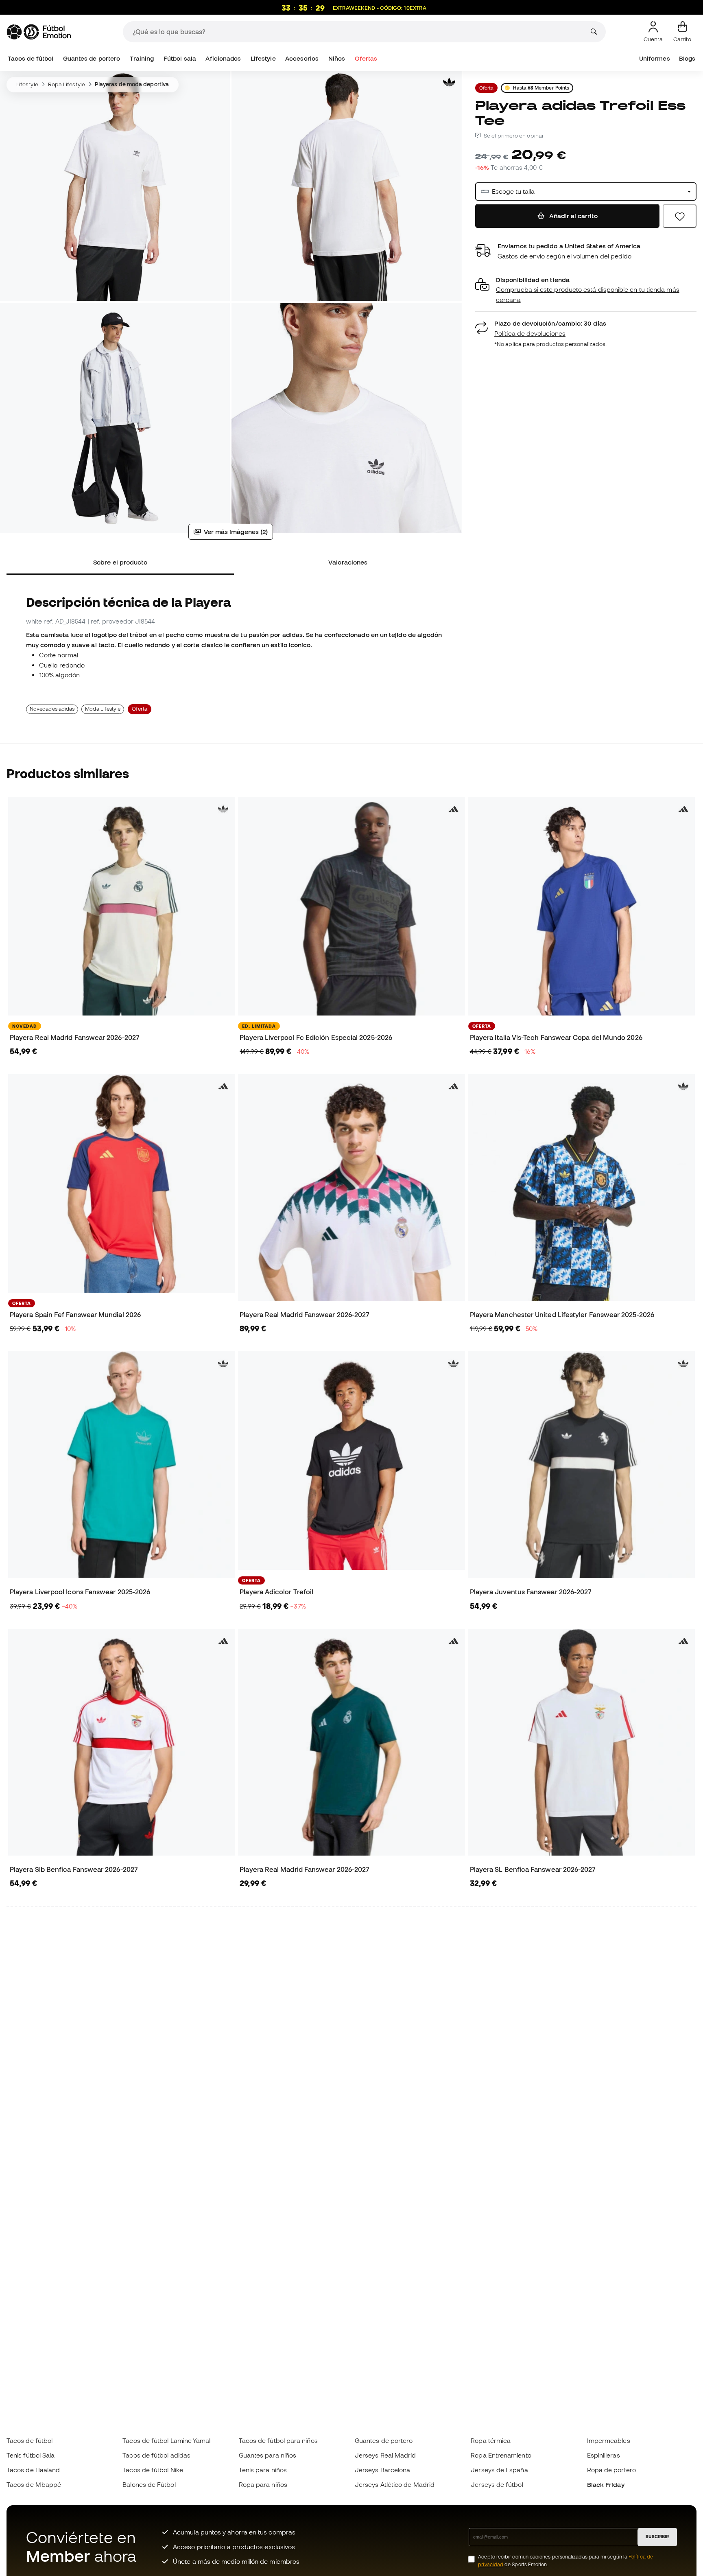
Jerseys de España (499, 2470)
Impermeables (609, 2440)
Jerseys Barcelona (382, 2470)
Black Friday (606, 2484)
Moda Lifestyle (103, 709)
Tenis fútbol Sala (31, 2455)
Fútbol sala (180, 58)
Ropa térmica (491, 2440)
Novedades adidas (52, 709)
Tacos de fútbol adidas (156, 2455)
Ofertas (366, 58)
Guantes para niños (267, 2455)
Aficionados (223, 58)
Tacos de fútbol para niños (278, 2440)
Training (142, 58)
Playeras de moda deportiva (132, 84)
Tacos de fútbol (31, 58)
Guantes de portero (92, 58)
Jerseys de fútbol (497, 2484)
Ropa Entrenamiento (501, 2455)
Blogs (687, 58)
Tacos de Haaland (33, 2470)
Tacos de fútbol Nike (153, 2470)
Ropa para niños (263, 2484)
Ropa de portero (611, 2470)
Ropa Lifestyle (67, 84)
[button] (586, 290)
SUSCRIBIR (657, 2537)
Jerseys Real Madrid (385, 2455)
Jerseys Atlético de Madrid (395, 2484)
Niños (337, 58)
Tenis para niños (263, 2470)
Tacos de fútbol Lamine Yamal (166, 2440)
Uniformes (655, 58)
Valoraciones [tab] (348, 562)
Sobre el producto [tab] (120, 562)
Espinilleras (604, 2455)
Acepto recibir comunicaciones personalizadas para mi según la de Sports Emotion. (565, 2561)
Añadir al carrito (573, 216)
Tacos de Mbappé (34, 2484)
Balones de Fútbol (149, 2484)
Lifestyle (263, 58)
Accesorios (302, 58)
